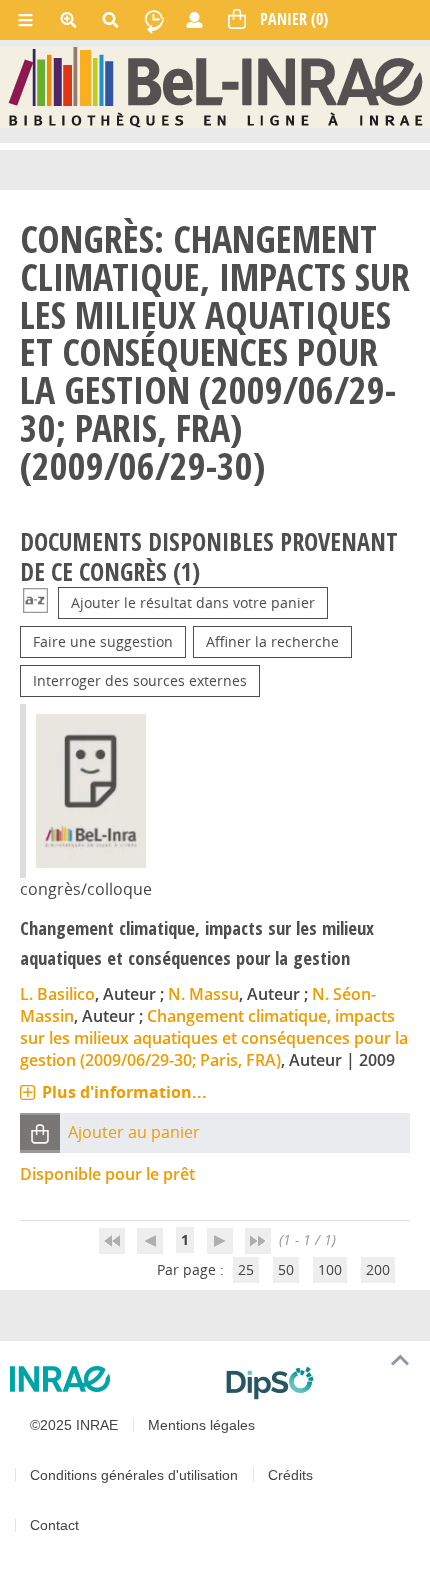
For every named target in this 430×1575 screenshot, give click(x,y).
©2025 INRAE (74, 1425)
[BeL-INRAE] (215, 86)
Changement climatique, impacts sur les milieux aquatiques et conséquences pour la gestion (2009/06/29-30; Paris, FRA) (214, 1038)
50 (286, 1269)
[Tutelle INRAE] (110, 1379)
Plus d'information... (124, 1092)
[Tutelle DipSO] (320, 1383)
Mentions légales (201, 1425)
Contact (54, 1525)
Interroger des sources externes (140, 680)
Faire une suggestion (103, 641)
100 (330, 1269)
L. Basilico (57, 994)
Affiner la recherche (272, 641)
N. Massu (203, 994)
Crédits (290, 1475)
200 (378, 1269)
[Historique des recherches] (154, 20)
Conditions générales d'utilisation (134, 1475)
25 (246, 1269)
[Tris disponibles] (35, 602)
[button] (40, 1132)
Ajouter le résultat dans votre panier (193, 602)
